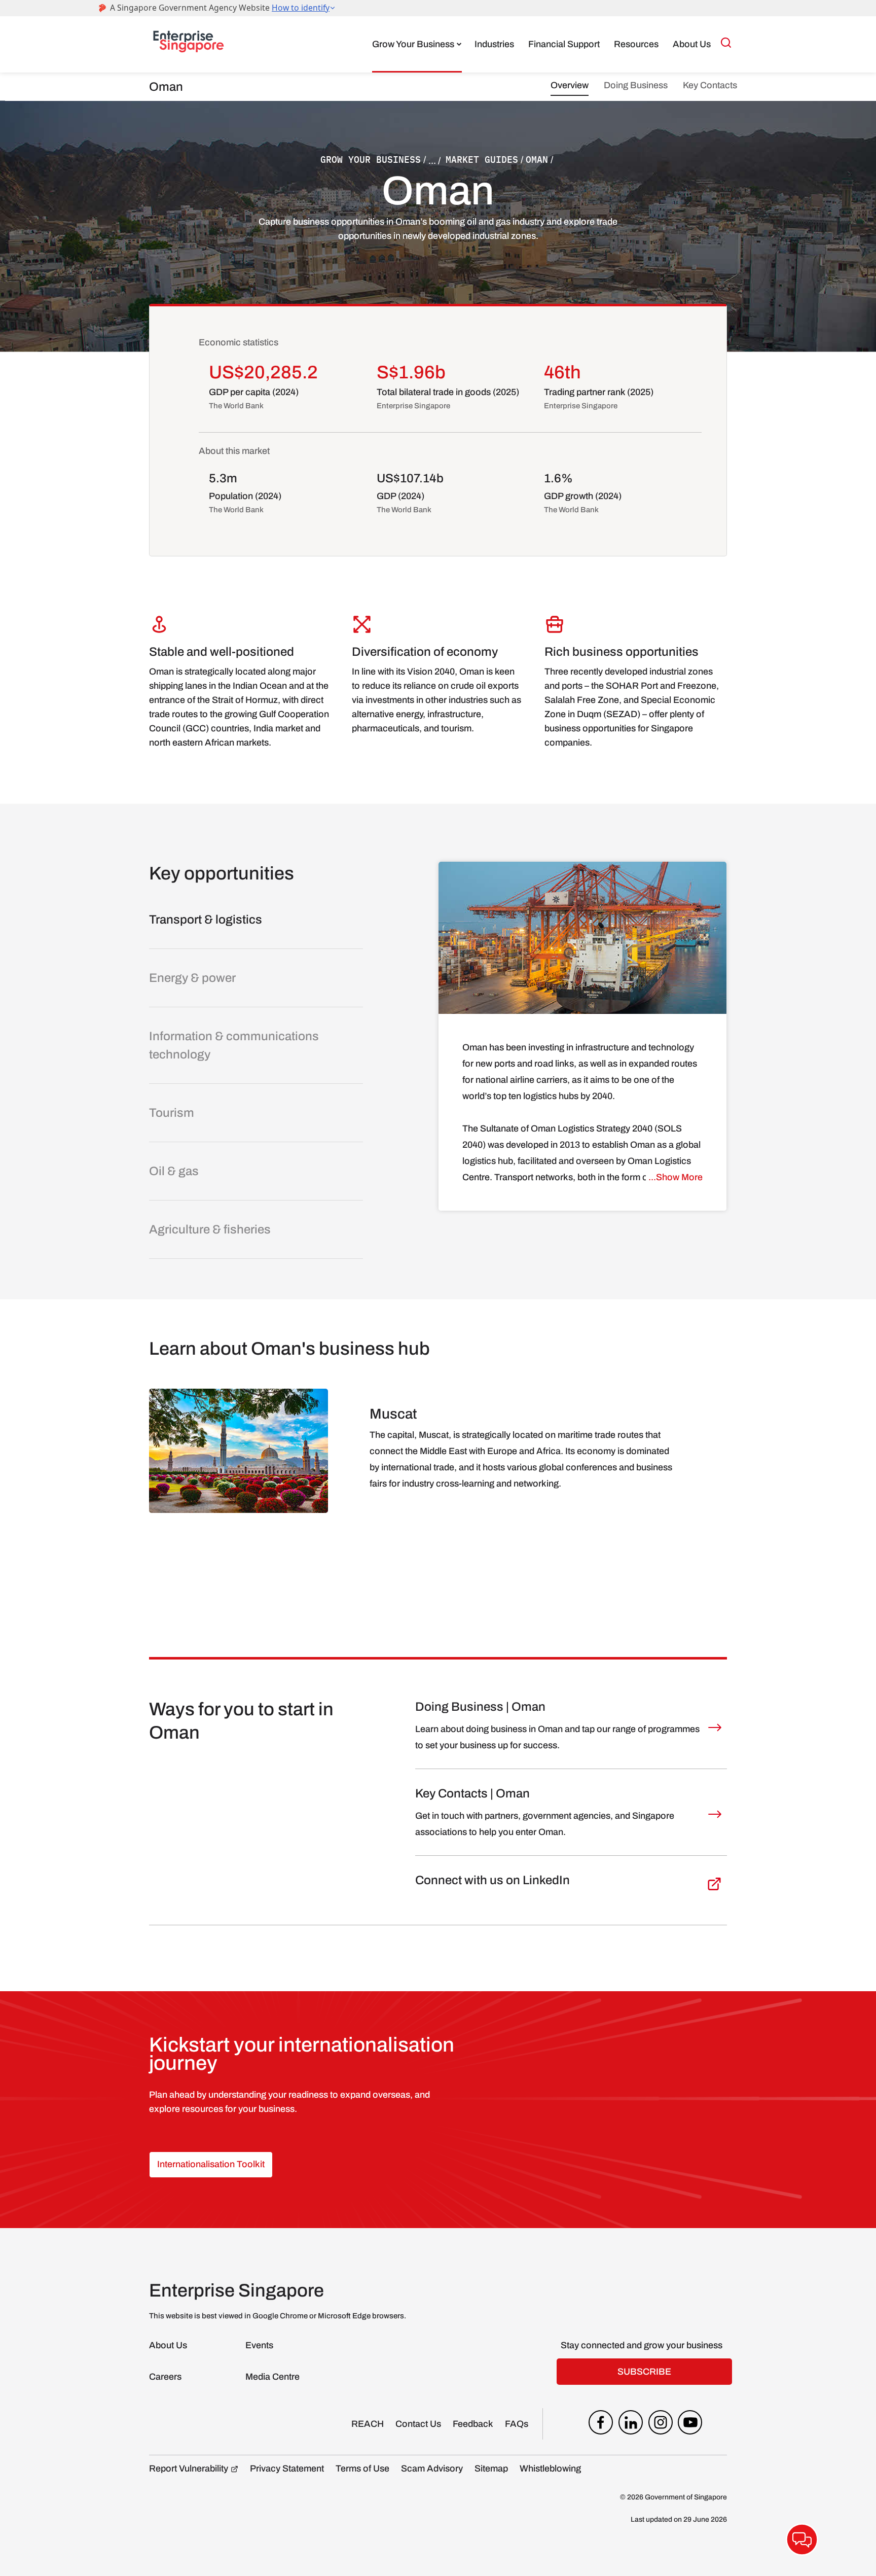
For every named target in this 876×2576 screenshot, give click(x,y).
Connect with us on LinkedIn (492, 1880)
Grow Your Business (413, 44)
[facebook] (601, 2425)
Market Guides (482, 160)
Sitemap (491, 2468)
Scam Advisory (432, 2468)
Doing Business (636, 85)
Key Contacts (710, 85)
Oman (537, 160)
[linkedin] (631, 2425)
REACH (368, 2424)
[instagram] (661, 2425)
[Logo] (189, 44)
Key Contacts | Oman (472, 1793)
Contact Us (418, 2424)
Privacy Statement (287, 2468)
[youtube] (690, 2425)
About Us (692, 44)
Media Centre (272, 2377)
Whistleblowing (550, 2468)
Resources (636, 44)
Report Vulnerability (189, 2468)
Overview (570, 85)
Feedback (473, 2424)
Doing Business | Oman (480, 1707)
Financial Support (564, 44)
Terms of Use (362, 2468)
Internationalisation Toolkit (211, 2164)
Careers (165, 2377)
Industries (494, 44)
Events (259, 2345)
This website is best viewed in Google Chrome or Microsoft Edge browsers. (278, 2316)
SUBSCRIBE (644, 2372)
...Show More (676, 1177)
